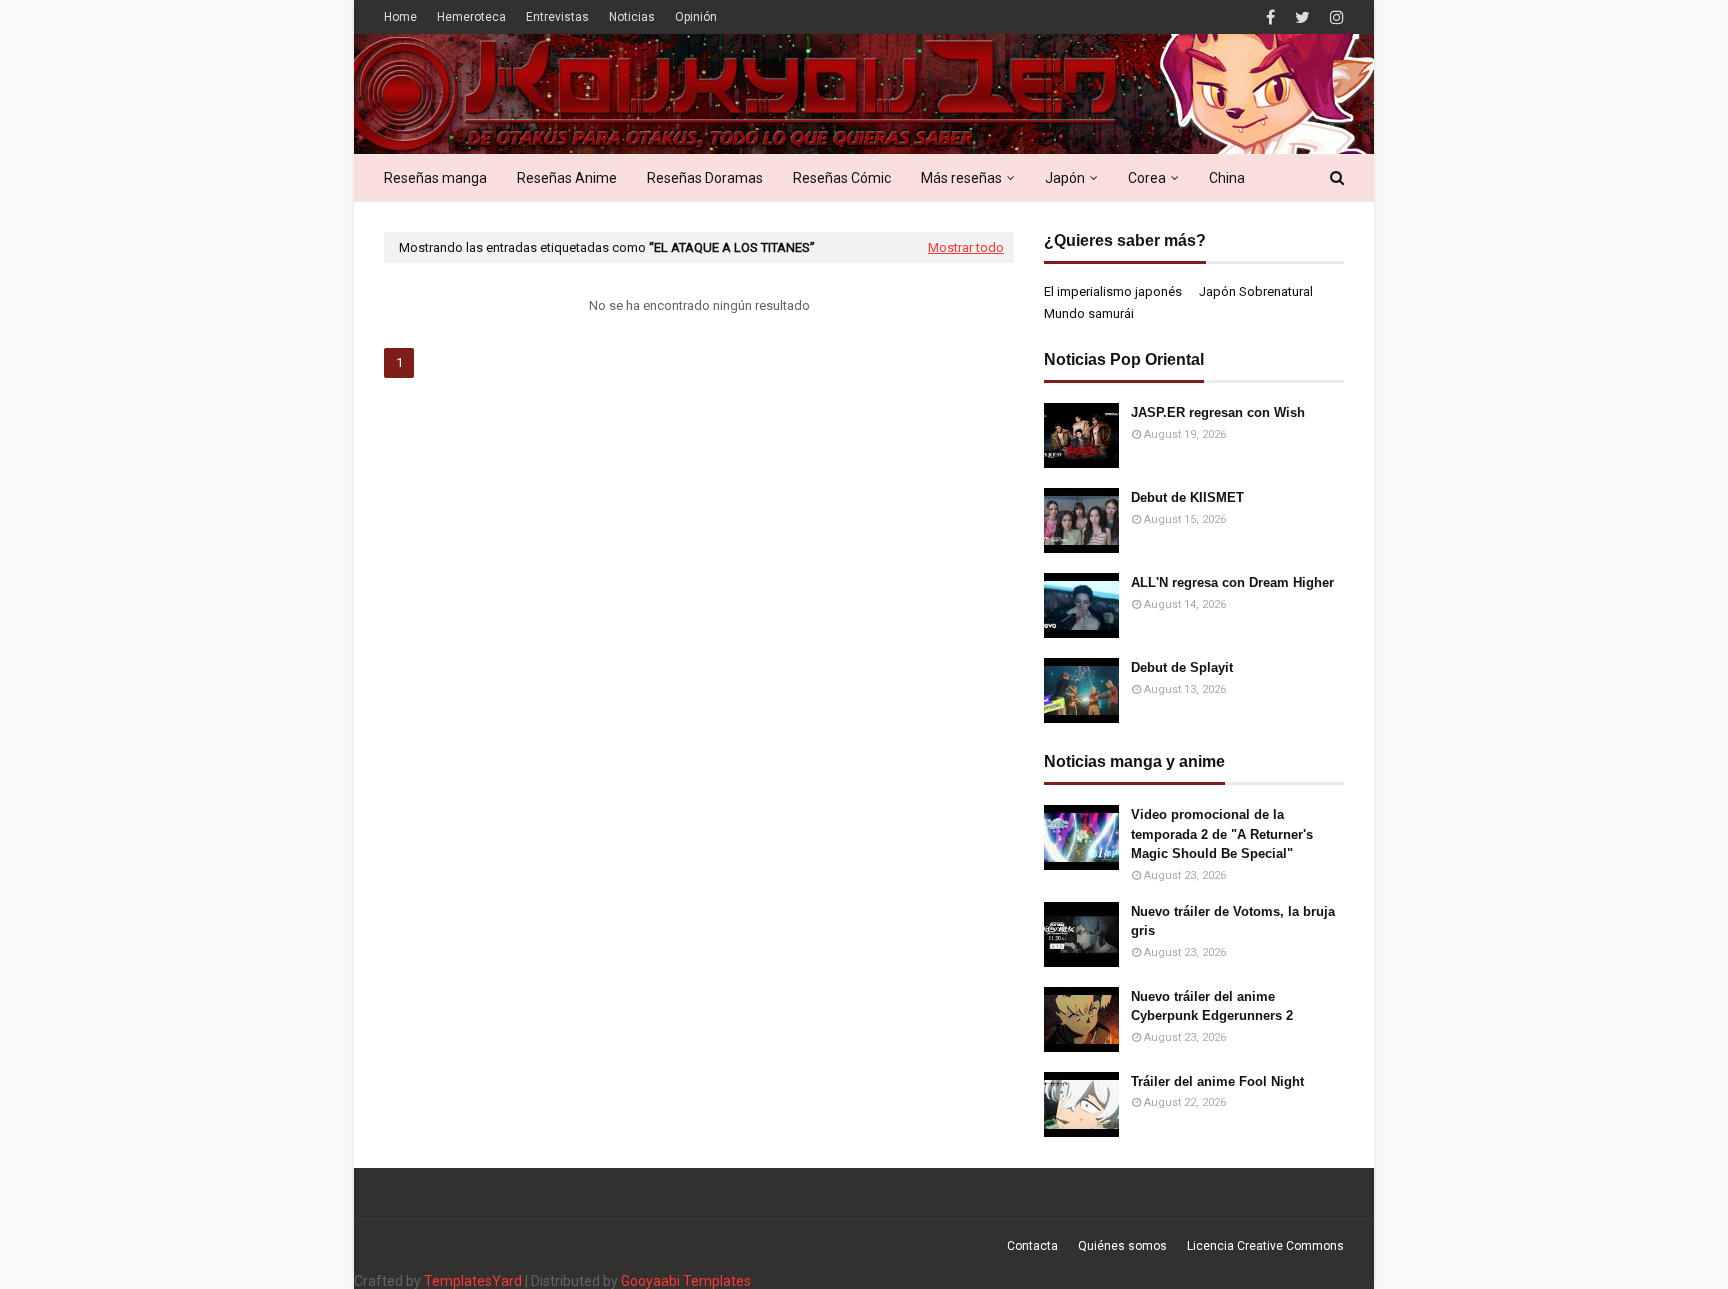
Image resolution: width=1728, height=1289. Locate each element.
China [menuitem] (1227, 178)
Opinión (696, 17)
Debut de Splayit (1182, 667)
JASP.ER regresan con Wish (1218, 412)
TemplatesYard (473, 1281)
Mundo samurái (1089, 313)
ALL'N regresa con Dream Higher (1232, 582)
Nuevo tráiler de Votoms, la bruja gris (1233, 921)
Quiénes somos (1122, 1246)
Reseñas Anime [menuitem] (567, 178)
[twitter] (1302, 17)
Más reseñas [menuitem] (961, 178)
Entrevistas (557, 17)
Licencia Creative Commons (1265, 1246)
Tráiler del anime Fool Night (1217, 1081)
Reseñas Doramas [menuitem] (705, 178)
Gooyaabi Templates (686, 1281)
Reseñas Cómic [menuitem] (842, 178)
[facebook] (1270, 17)
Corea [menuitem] (1147, 178)
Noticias (632, 17)
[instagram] (1334, 17)
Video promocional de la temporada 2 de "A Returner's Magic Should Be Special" (1222, 834)
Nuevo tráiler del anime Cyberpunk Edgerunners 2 (1212, 1006)
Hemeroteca (471, 17)
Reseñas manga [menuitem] (435, 178)
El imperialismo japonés (1113, 291)
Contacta (1032, 1246)
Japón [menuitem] (1065, 178)
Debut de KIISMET (1187, 497)
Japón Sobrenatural (1256, 291)
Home (400, 17)
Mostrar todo (966, 247)
